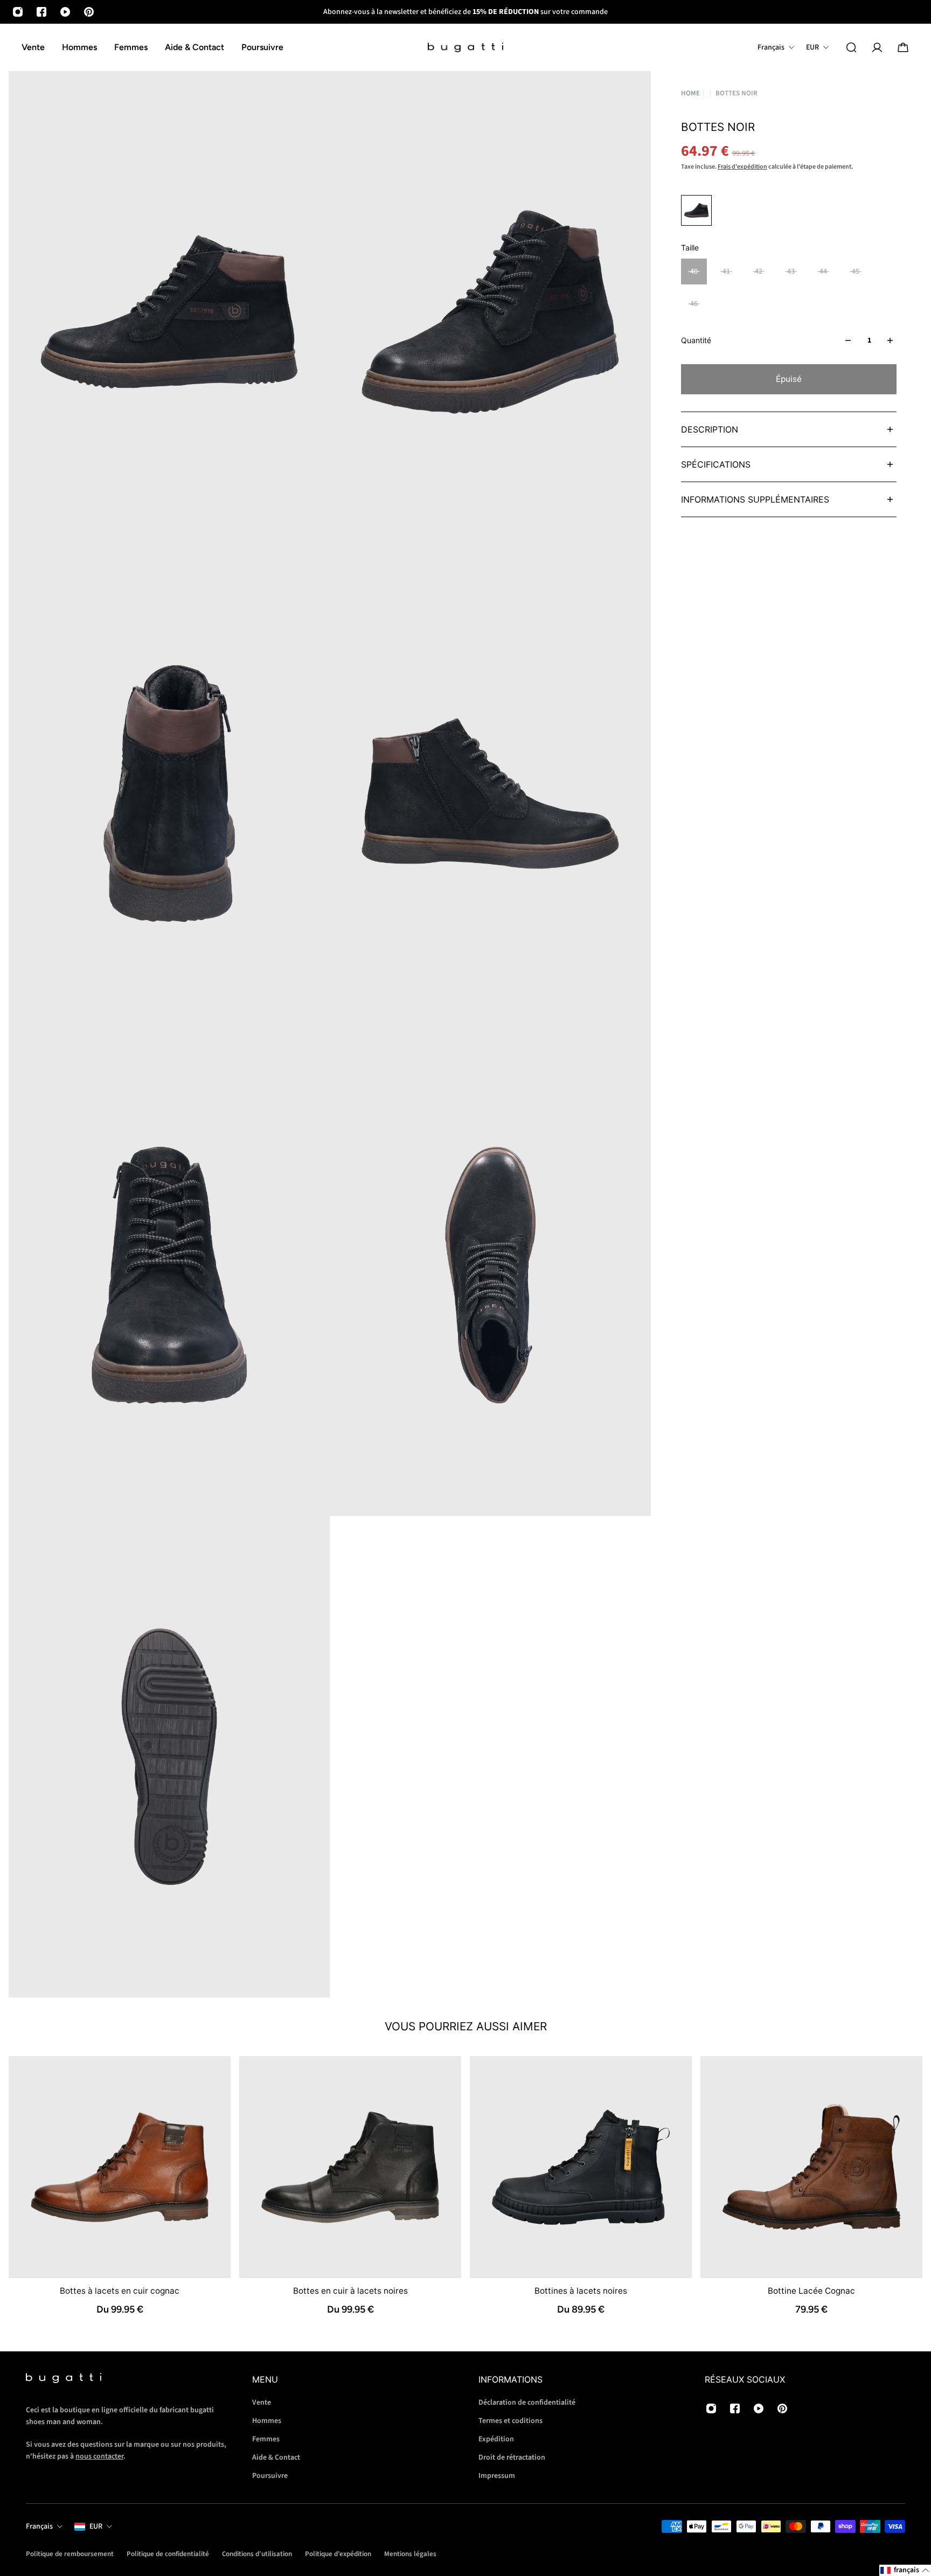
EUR (96, 2526)
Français (39, 2526)
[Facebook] (41, 12)
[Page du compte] (877, 47)
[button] (905, 2570)
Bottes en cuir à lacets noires (350, 2291)
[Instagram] (18, 12)
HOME (690, 93)
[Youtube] (65, 12)
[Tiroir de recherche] (851, 47)
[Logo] (465, 48)
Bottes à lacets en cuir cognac (120, 2291)
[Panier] (903, 47)
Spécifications (716, 464)
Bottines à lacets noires (581, 2291)
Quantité (696, 340)
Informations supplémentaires (755, 499)
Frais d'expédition (742, 167)
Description (710, 429)
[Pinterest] (89, 12)
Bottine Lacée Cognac (811, 2291)
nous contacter (99, 2456)
